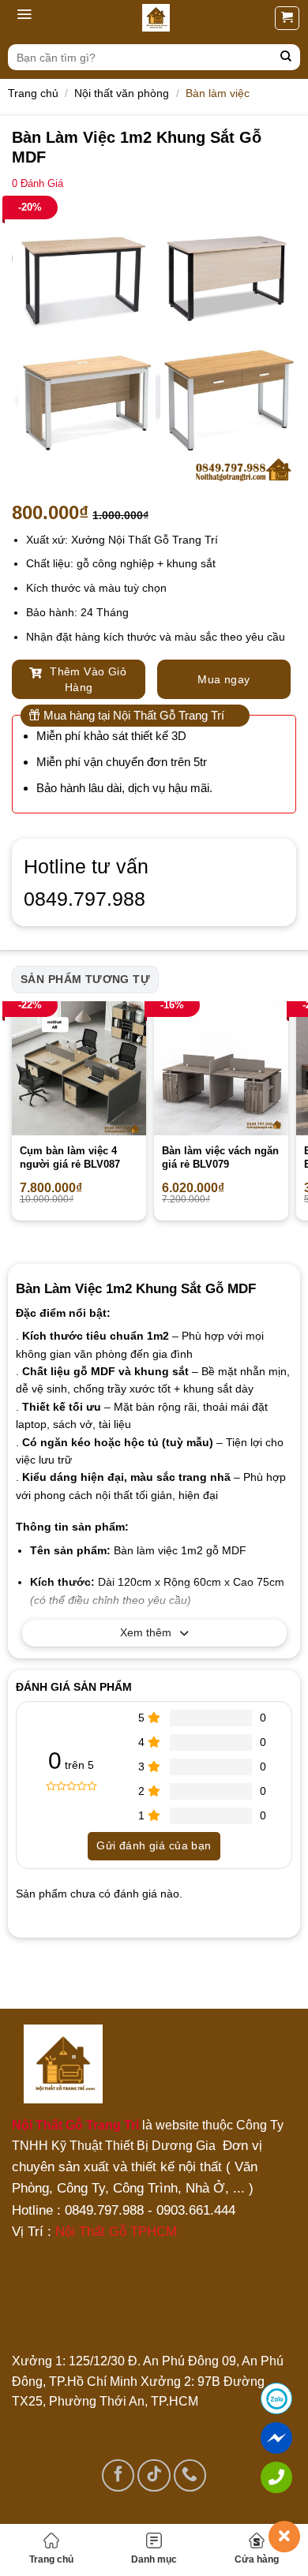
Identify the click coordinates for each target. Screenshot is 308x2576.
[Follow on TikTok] (154, 2475)
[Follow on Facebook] (118, 2475)
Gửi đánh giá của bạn (154, 1845)
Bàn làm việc (218, 93)
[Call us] (190, 2475)
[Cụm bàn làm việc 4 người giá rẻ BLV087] (79, 1068)
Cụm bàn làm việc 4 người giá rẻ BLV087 (70, 1157)
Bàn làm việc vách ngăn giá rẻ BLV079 (220, 1157)
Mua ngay (223, 679)
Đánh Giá (38, 184)
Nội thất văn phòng (122, 93)
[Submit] (286, 57)
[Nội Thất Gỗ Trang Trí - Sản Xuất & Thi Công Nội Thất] (156, 18)
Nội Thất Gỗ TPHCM (116, 2232)
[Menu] (24, 18)
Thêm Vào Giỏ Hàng (86, 679)
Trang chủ (51, 2559)
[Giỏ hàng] (287, 18)
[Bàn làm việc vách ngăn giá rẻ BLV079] (221, 1068)
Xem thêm (146, 1632)
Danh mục (154, 2559)
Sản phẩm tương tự (85, 979)
